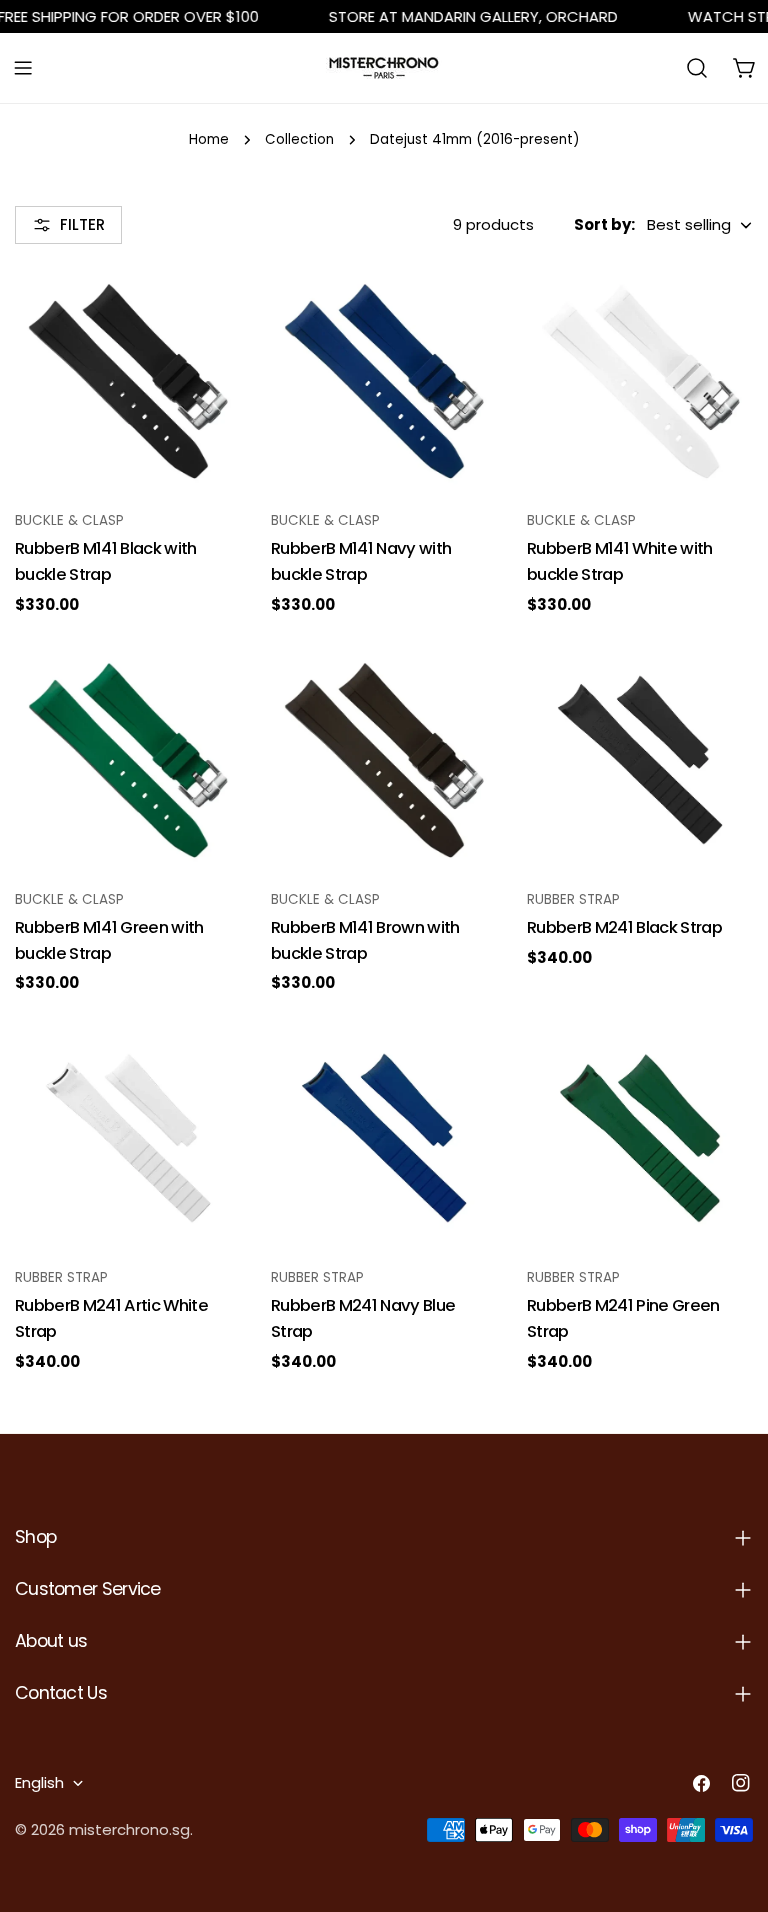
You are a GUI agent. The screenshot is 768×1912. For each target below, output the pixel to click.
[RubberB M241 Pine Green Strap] (640, 1138)
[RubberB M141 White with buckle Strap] (640, 381)
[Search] (697, 68)
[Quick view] (212, 312)
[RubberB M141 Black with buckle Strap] (128, 381)
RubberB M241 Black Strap (624, 927)
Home (209, 139)
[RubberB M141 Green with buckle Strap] (128, 760)
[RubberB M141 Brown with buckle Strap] (384, 760)
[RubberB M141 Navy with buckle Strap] (384, 381)
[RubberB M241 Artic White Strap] (128, 1138)
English (39, 1782)
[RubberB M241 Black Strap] (640, 760)
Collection (299, 139)
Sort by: (604, 224)
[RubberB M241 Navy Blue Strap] (384, 1138)
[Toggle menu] (23, 68)
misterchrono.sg (129, 1829)
